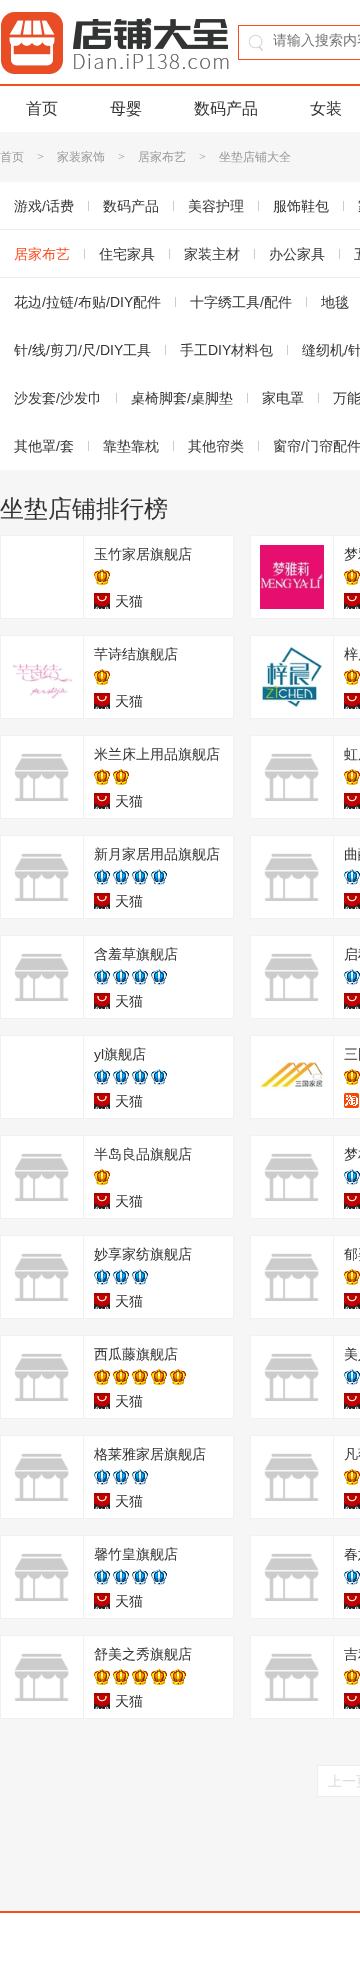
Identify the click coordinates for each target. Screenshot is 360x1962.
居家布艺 (162, 157)
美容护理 (216, 206)
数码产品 (226, 108)
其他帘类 (216, 446)
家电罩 (283, 398)
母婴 (126, 108)
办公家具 (297, 254)
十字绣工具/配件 (241, 302)
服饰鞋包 (301, 206)
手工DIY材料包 (226, 350)
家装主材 (212, 254)
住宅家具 (127, 254)
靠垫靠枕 (131, 446)
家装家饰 (81, 157)
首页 (42, 108)
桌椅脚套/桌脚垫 (182, 398)
